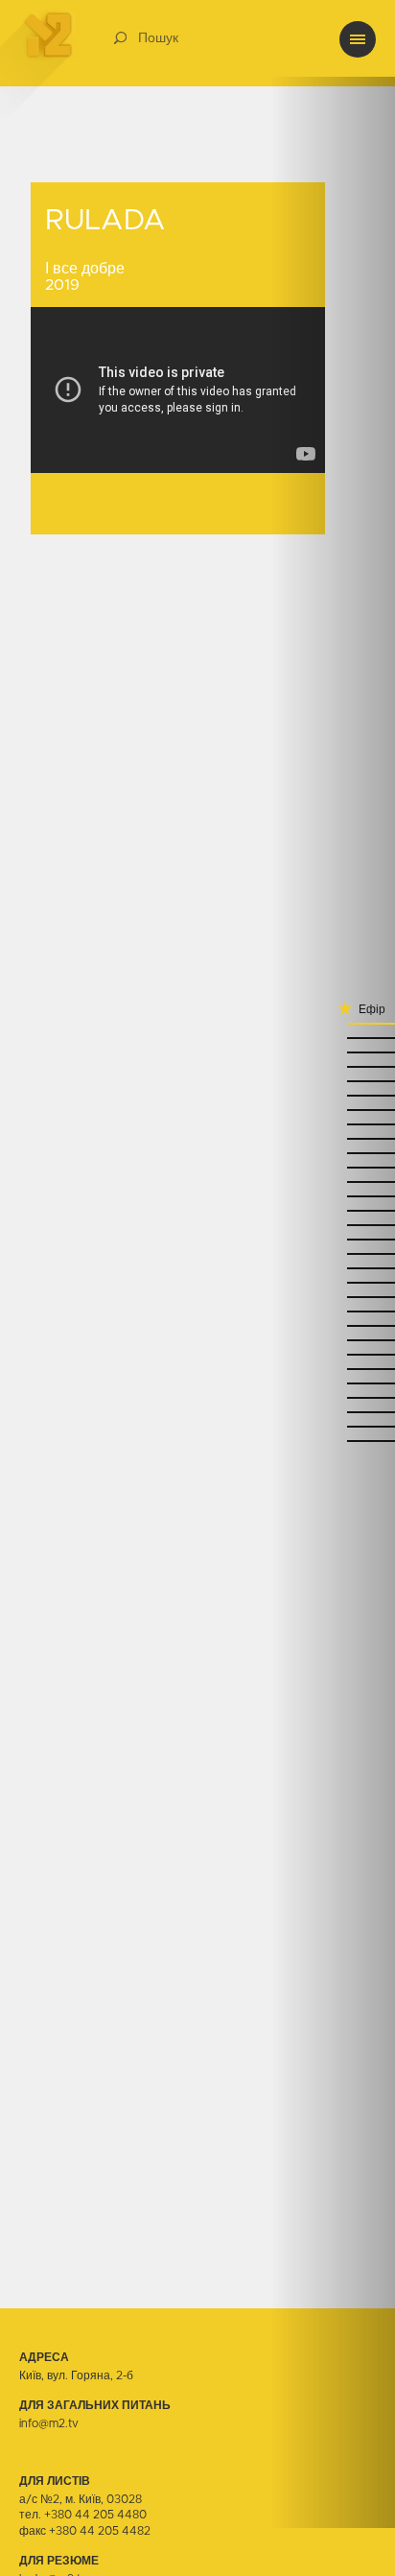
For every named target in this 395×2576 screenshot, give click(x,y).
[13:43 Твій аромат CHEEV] (333, 1181)
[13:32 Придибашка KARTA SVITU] (333, 1209)
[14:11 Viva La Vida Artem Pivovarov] (333, 1065)
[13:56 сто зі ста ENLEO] (333, 1123)
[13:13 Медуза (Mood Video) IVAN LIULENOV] (333, 1310)
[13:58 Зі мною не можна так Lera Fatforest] (333, 1109)
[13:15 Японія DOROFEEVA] (333, 1296)
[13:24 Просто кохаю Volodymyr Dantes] (333, 1253)
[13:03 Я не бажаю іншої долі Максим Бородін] (333, 1353)
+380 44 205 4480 (95, 2515)
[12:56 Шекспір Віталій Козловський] (333, 1396)
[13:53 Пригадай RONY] (333, 1137)
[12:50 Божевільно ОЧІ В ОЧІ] (333, 1440)
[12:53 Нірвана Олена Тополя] (333, 1411)
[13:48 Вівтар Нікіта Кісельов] (333, 1152)
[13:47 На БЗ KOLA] (333, 1166)
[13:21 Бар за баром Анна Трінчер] (333, 1267)
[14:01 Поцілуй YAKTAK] (333, 1094)
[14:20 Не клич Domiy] (333, 1022)
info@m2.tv (49, 2423)
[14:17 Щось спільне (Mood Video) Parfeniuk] (333, 1037)
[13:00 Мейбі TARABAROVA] (333, 1382)
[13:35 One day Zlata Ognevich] (333, 1195)
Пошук (158, 38)
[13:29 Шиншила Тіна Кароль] (333, 1224)
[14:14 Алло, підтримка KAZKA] (333, 1051)
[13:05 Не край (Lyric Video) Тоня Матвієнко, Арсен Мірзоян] (333, 1324)
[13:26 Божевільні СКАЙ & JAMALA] (333, 1238)
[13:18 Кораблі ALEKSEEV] (333, 1281)
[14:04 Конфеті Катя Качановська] (333, 1080)
